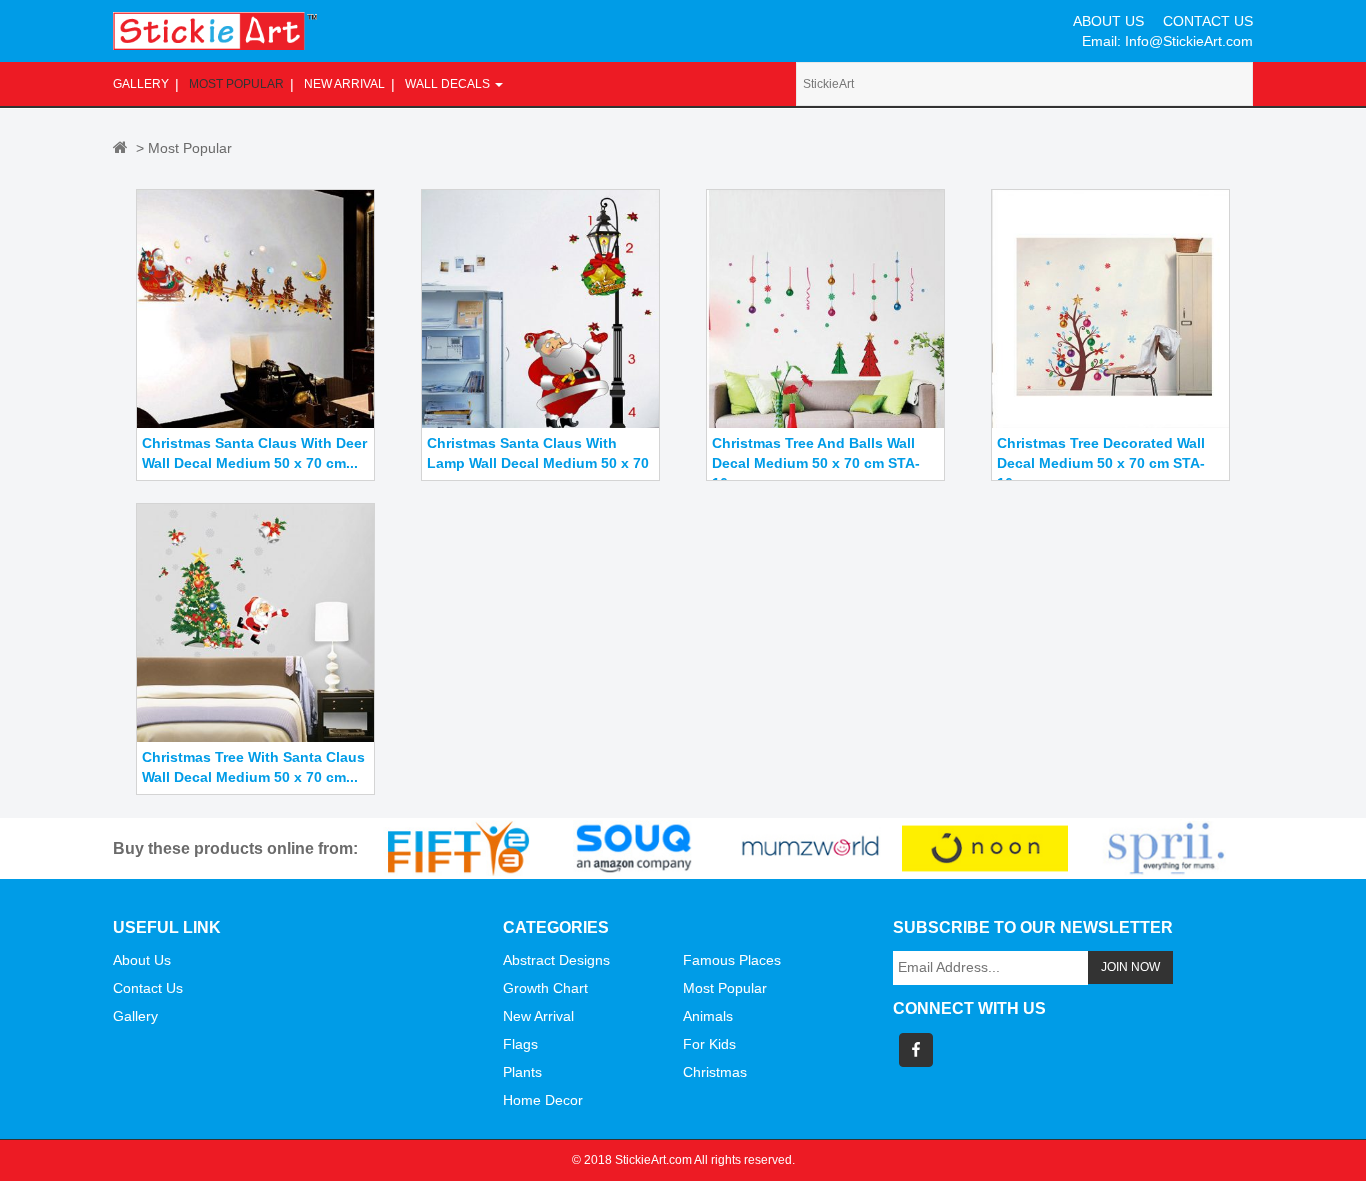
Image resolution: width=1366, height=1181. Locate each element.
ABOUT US (1108, 21)
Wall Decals (449, 84)
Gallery (141, 84)
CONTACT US (1208, 21)
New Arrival (344, 84)
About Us (142, 960)
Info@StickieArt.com (1189, 41)
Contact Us (148, 988)
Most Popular (236, 84)
